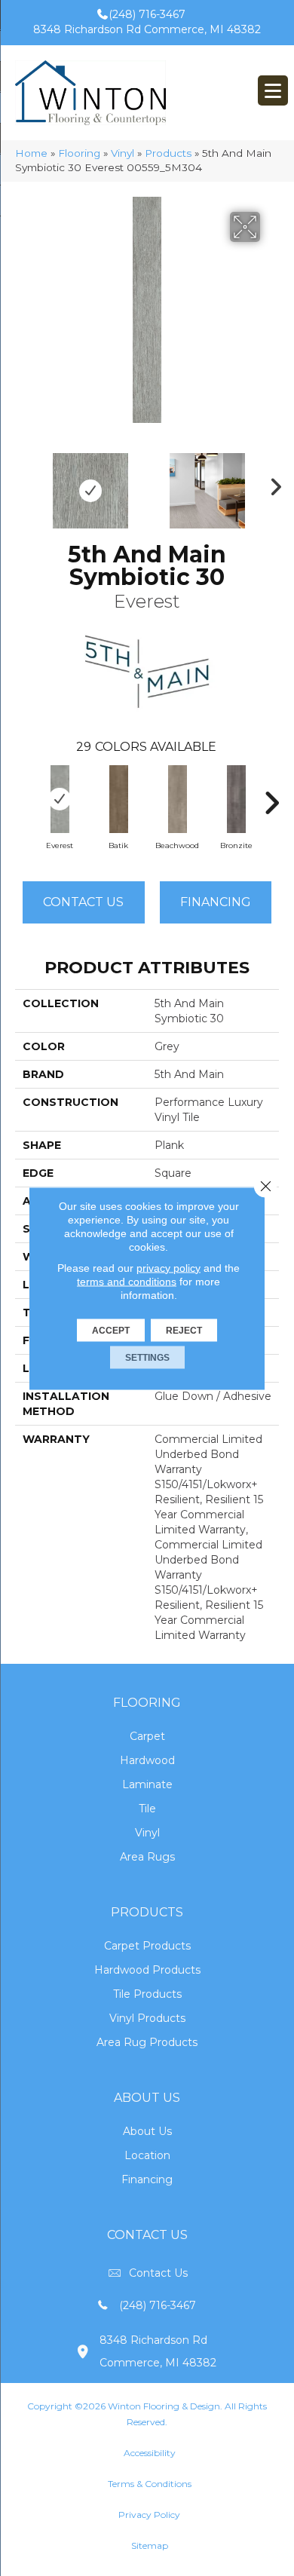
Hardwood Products (147, 1970)
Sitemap (150, 2545)
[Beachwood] (177, 799)
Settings (147, 1357)
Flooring (79, 153)
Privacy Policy (149, 2515)
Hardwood (147, 1760)
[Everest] (60, 799)
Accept (111, 1330)
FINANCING (216, 902)
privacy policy (168, 1267)
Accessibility (150, 2453)
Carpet (147, 1736)
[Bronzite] (236, 799)
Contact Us (83, 902)
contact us (158, 2273)
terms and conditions (127, 1281)
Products (168, 153)
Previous (23, 483)
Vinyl (122, 153)
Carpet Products (147, 1946)
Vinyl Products (147, 2018)
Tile (147, 1809)
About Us (147, 2131)
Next (271, 483)
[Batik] (118, 799)
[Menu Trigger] (273, 90)
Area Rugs (147, 1857)
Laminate (147, 1784)
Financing (147, 2179)
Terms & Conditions (150, 2484)
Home (31, 153)
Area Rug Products (147, 2042)
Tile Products (147, 1994)
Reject (184, 1330)
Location (147, 2155)
